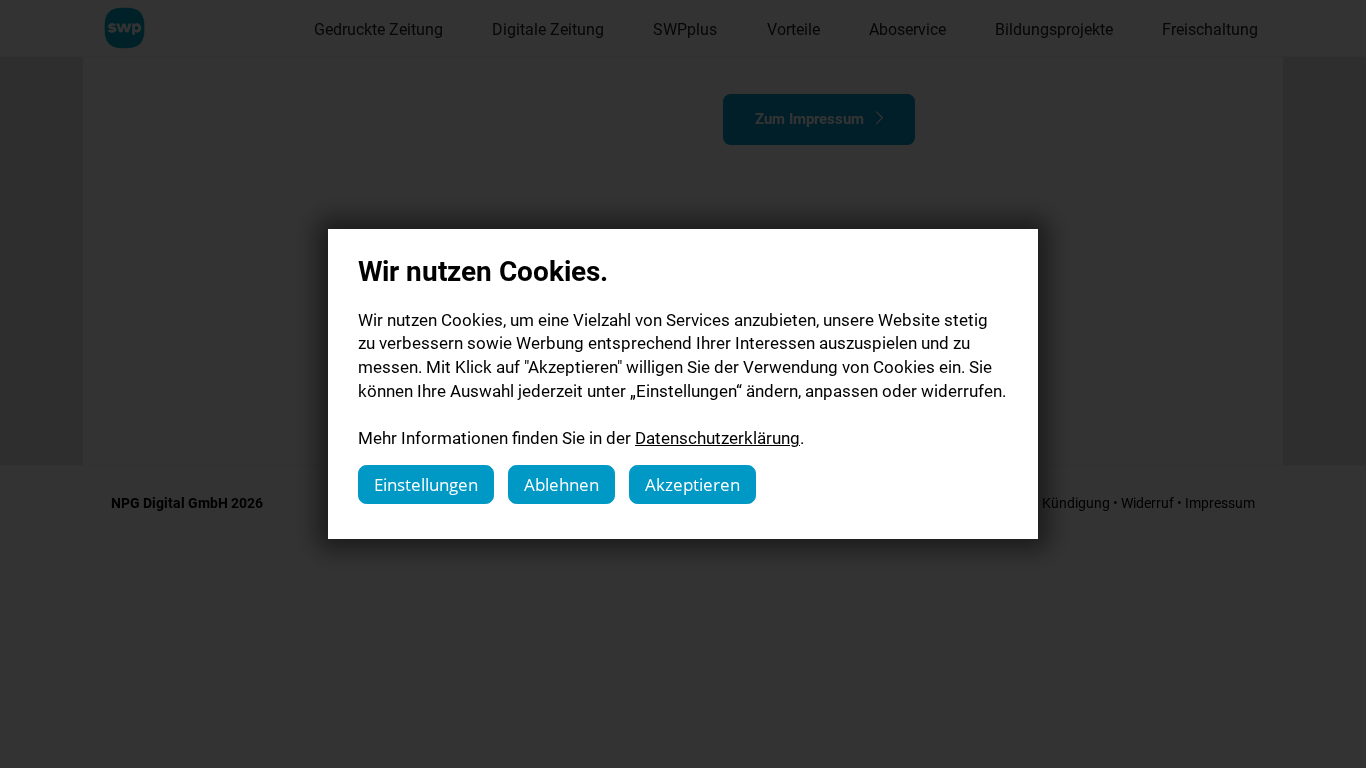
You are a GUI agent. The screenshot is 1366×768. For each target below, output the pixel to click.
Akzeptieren (692, 484)
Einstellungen (426, 484)
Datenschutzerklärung (717, 437)
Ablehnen (561, 484)
